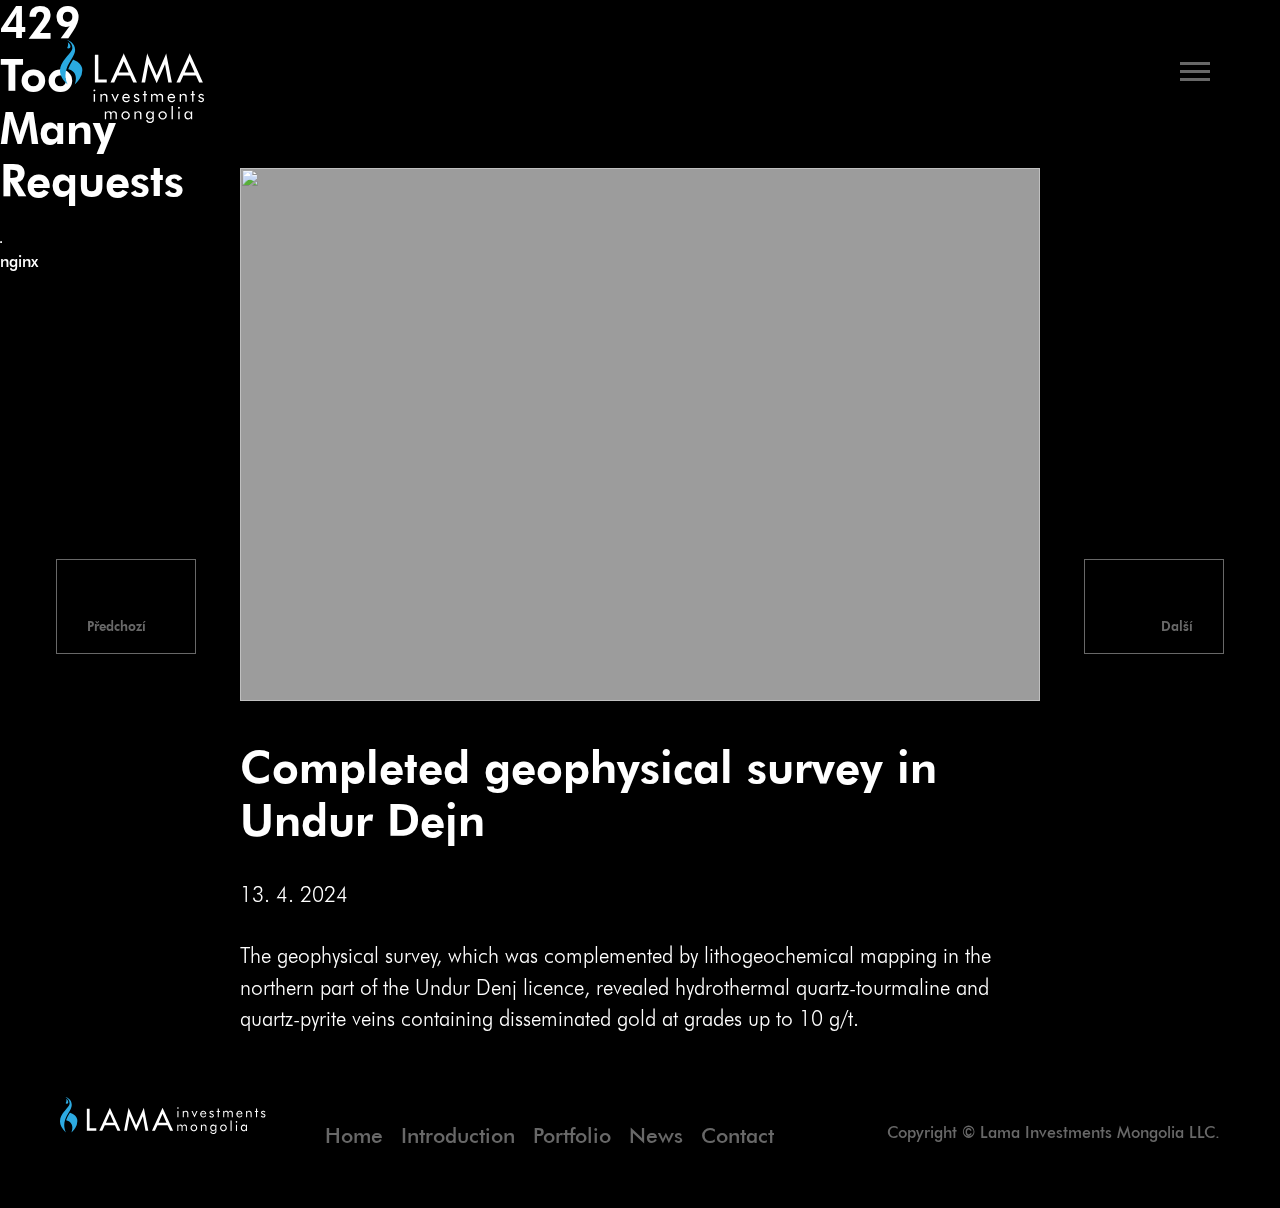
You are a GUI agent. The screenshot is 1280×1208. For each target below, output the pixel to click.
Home (354, 1137)
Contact (737, 1137)
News (656, 1137)
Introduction (458, 1137)
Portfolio (572, 1137)
